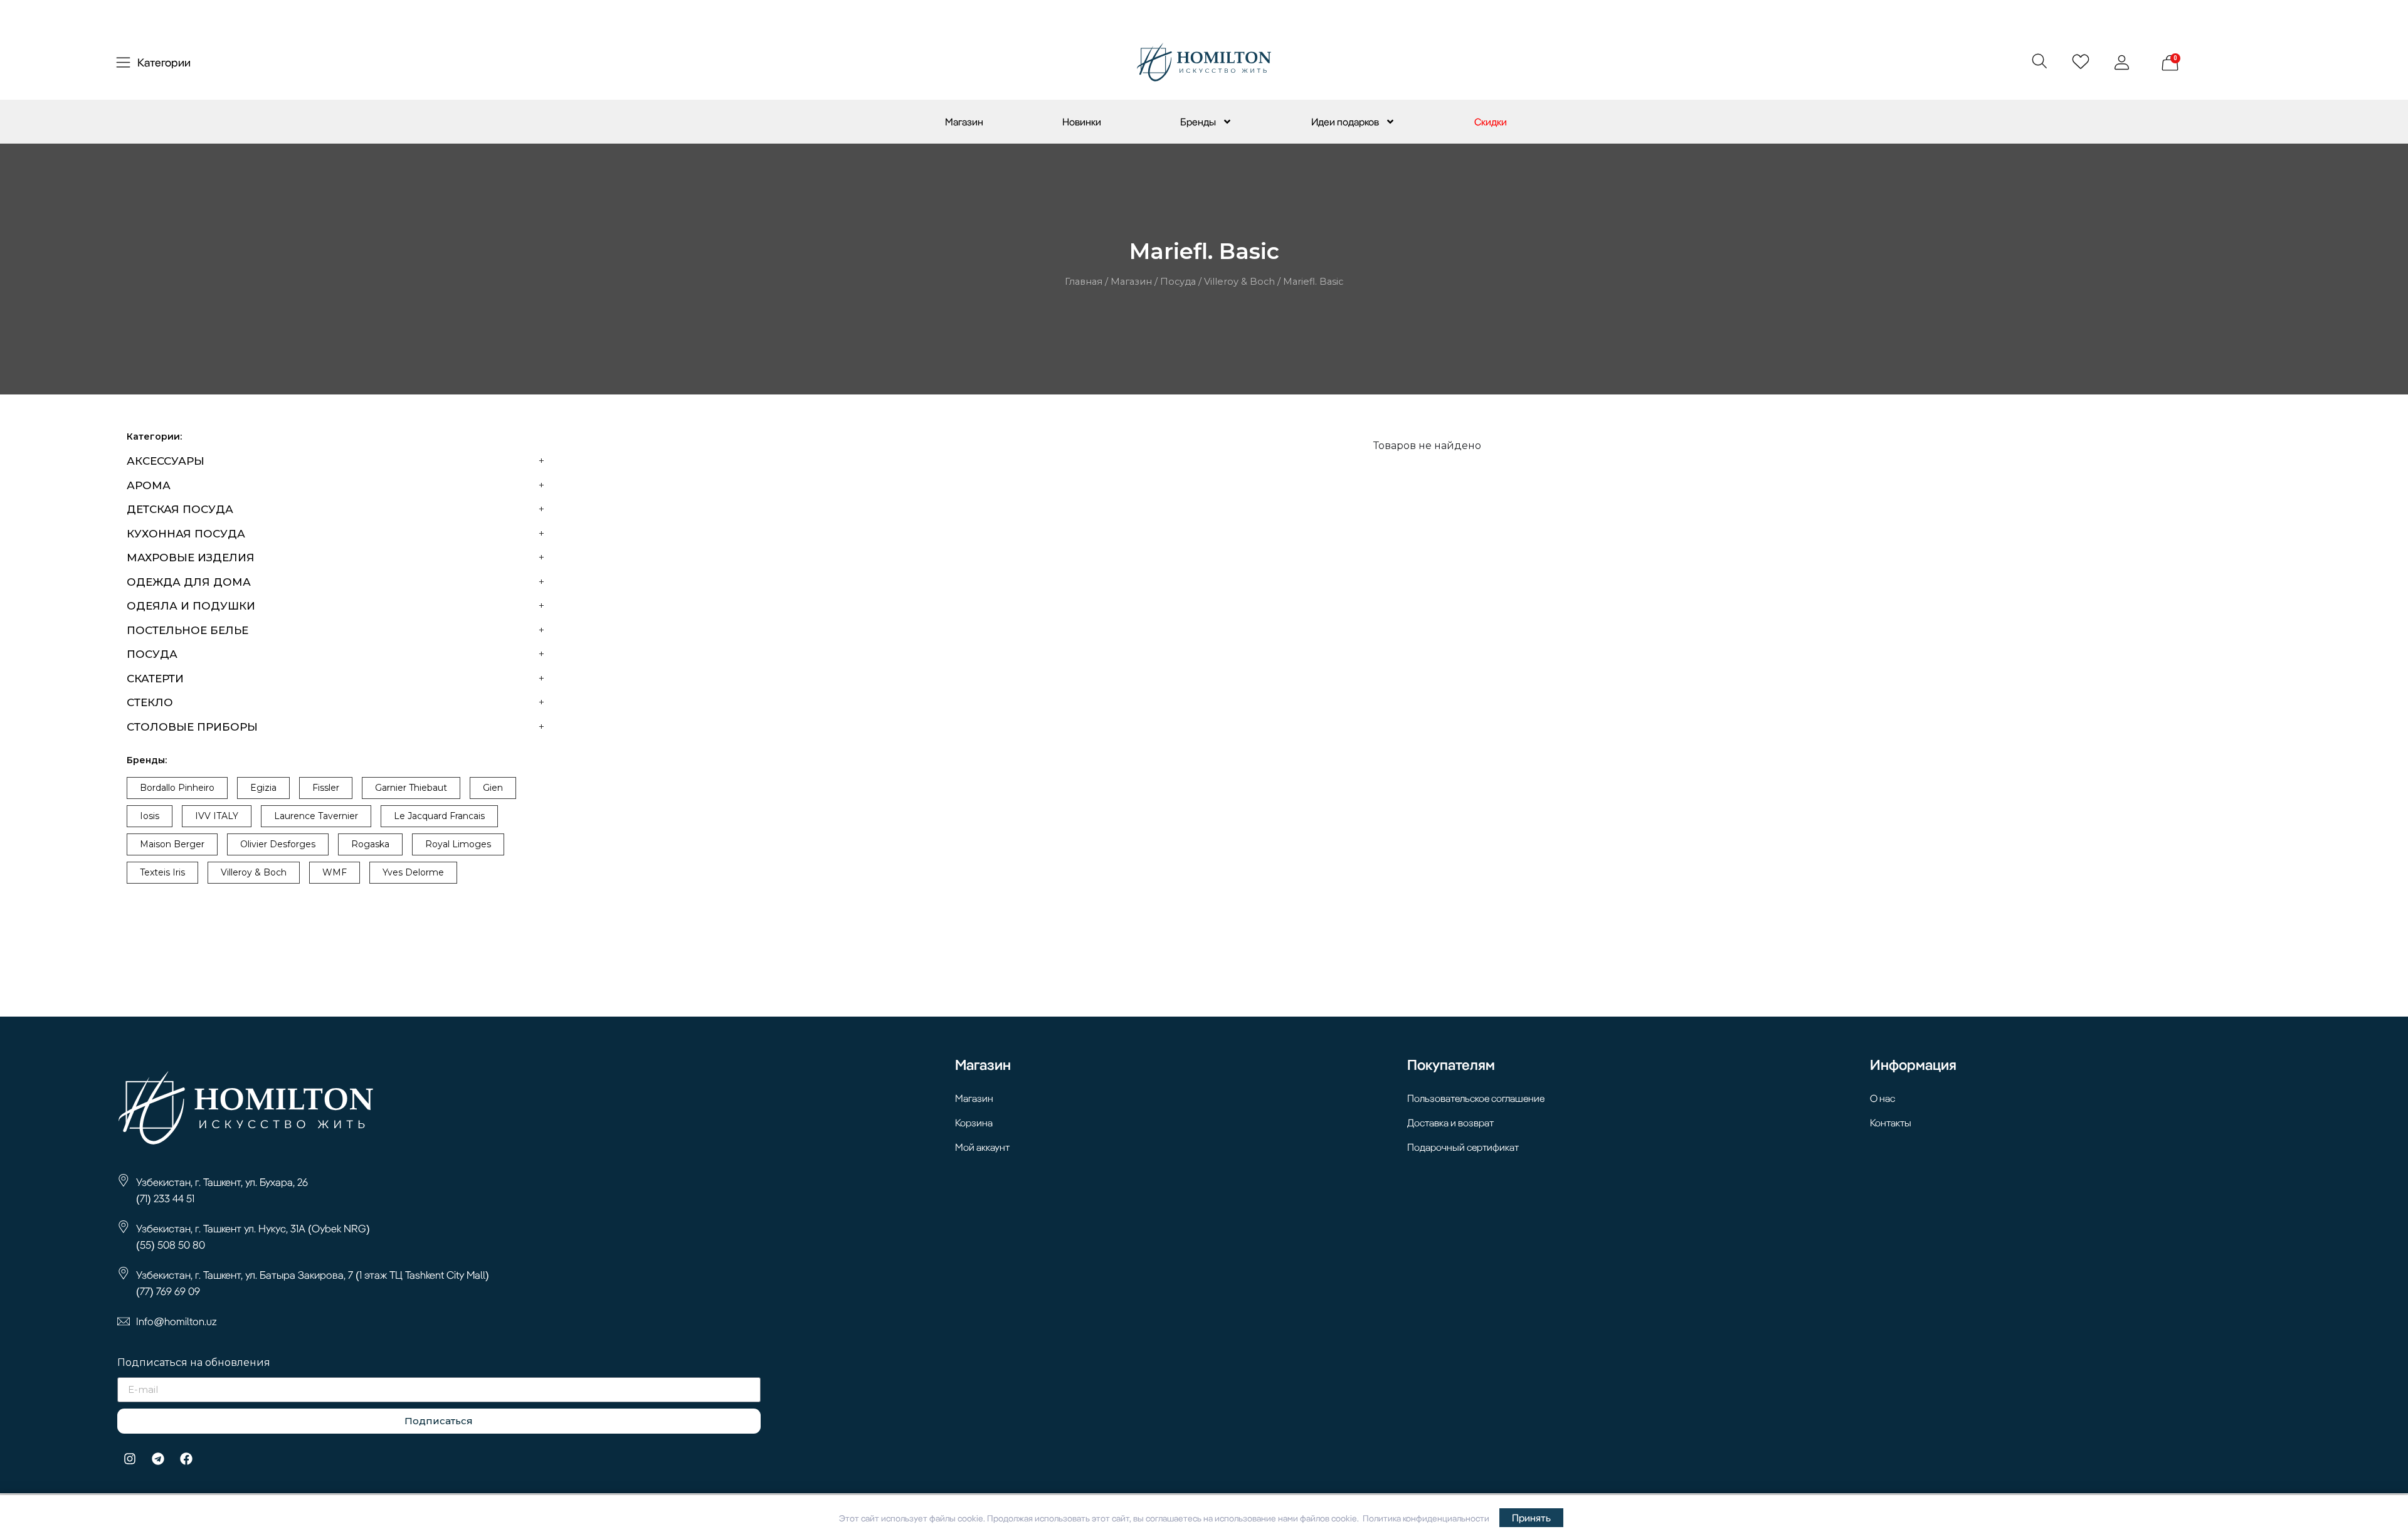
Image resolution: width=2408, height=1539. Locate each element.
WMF (335, 872)
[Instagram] (130, 1459)
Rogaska (370, 844)
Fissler (326, 788)
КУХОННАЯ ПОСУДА (186, 534)
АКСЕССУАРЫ (166, 461)
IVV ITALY (217, 816)
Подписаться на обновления (194, 1363)
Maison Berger (172, 844)
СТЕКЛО (150, 702)
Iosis (150, 816)
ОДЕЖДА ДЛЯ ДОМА (189, 582)
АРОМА (149, 485)
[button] (2039, 61)
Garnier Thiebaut (411, 788)
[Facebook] (186, 1459)
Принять (1531, 1518)
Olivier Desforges (278, 844)
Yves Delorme (413, 872)
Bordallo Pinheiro (177, 788)
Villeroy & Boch (1239, 282)
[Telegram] (158, 1459)
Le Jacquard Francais (439, 816)
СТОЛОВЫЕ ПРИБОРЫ (192, 727)
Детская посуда (180, 509)
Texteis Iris (162, 872)
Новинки (1082, 122)
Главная (1084, 282)
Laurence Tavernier (316, 816)
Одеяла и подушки (191, 606)
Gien (493, 788)
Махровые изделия (191, 558)
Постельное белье (187, 630)
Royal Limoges (458, 844)
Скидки (1491, 122)
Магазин (964, 122)
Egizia (263, 788)
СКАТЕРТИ (155, 679)
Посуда (1178, 282)
